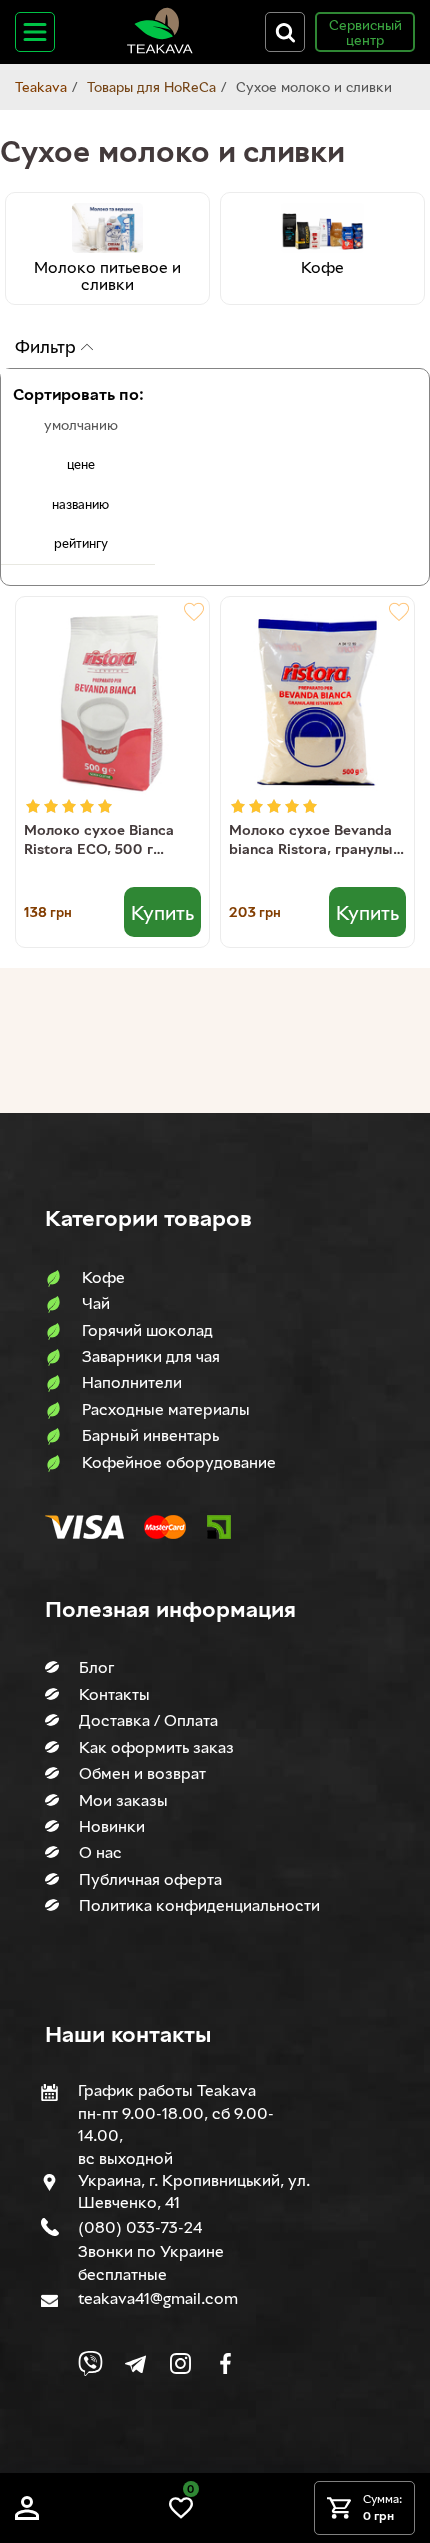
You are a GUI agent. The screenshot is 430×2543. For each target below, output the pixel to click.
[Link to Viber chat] (90, 2363)
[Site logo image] (160, 49)
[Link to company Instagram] (180, 2363)
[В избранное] (194, 612)
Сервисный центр (365, 32)
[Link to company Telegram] (135, 2363)
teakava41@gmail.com (158, 2298)
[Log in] (27, 2514)
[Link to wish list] (181, 2514)
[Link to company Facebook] (225, 2363)
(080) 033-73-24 (140, 2227)
